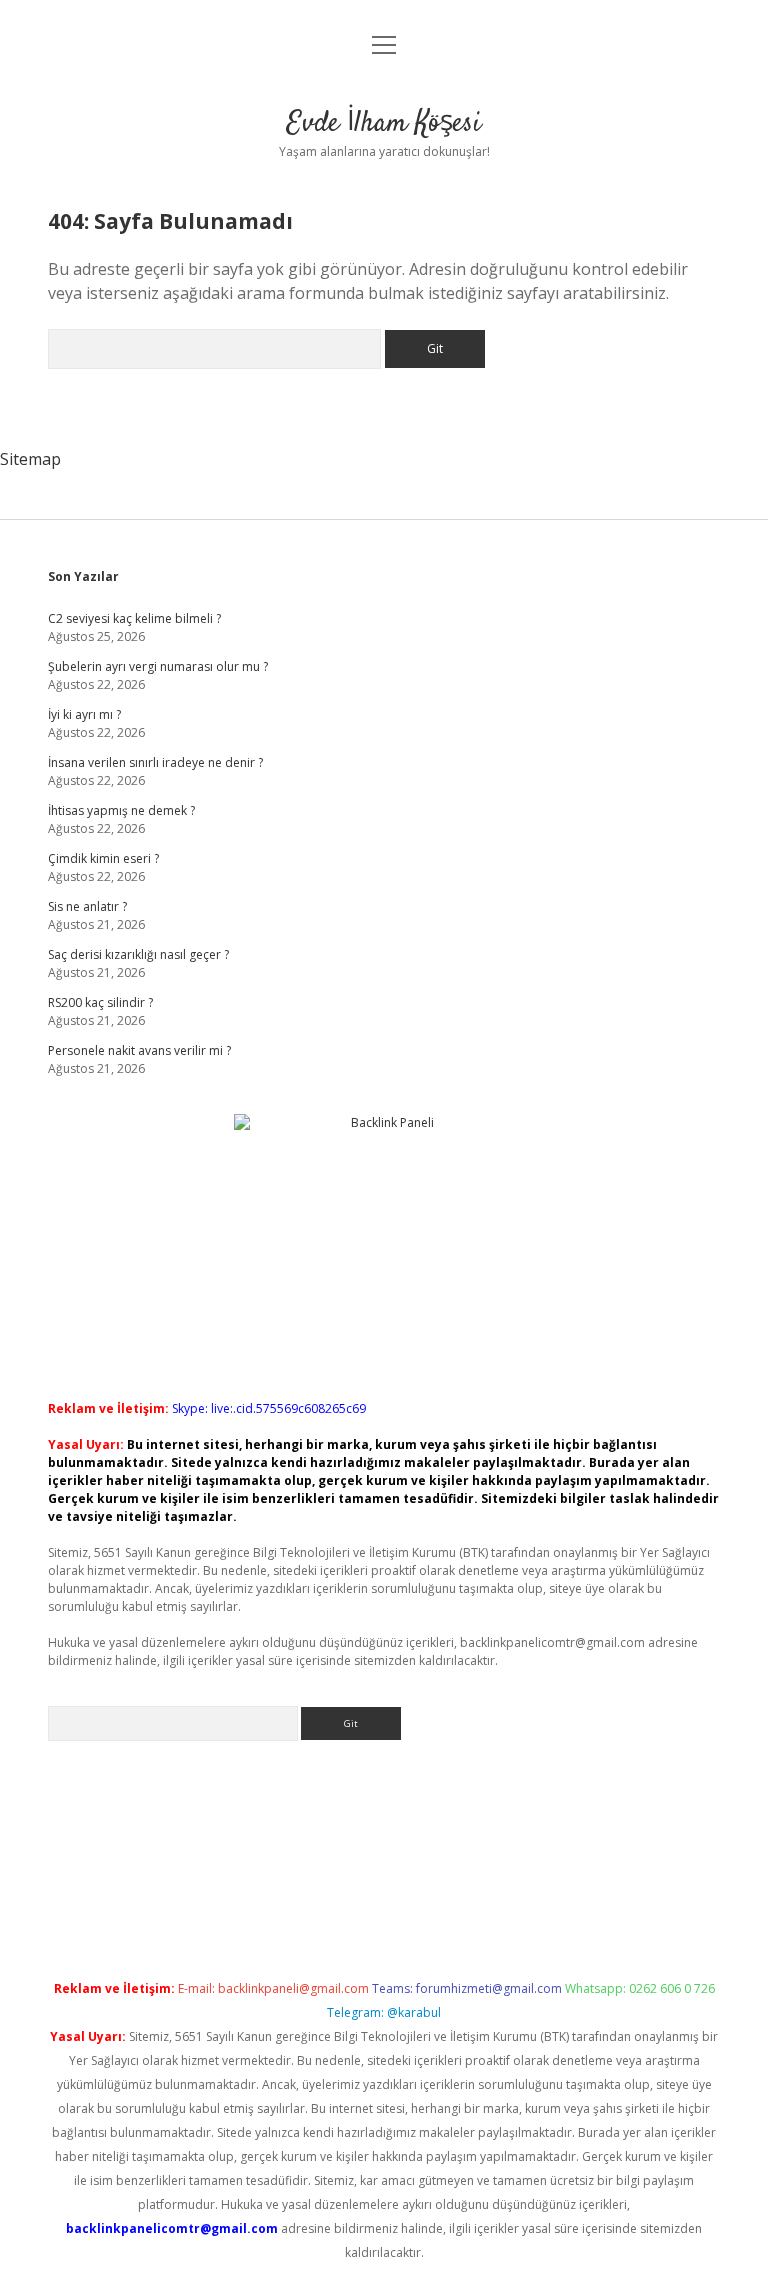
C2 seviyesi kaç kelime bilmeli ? (134, 618)
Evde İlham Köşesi (384, 124)
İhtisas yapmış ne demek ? (121, 810)
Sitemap (30, 459)
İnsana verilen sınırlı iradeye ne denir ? (155, 762)
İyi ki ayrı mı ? (84, 714)
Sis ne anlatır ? (87, 906)
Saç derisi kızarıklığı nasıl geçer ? (138, 954)
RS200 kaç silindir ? (100, 1002)
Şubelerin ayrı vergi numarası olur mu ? (158, 666)
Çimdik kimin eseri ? (103, 858)
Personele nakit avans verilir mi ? (139, 1050)
